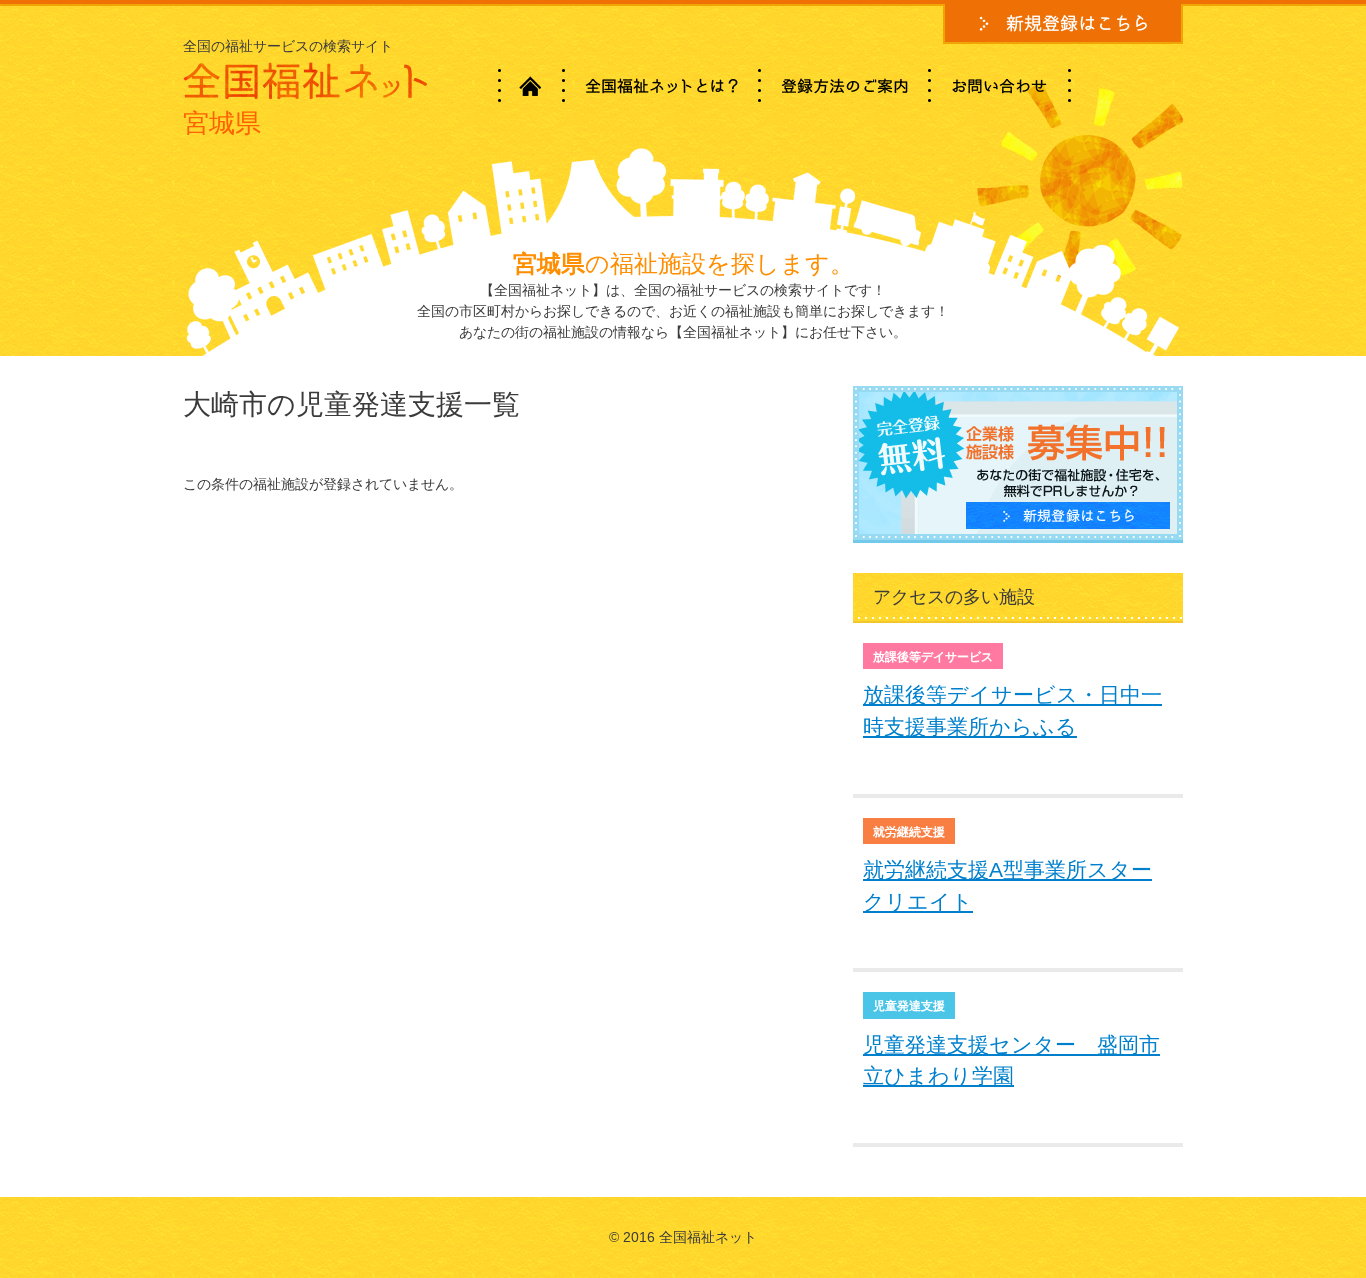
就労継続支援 (909, 832)
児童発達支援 (909, 1006)
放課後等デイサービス (933, 657)
